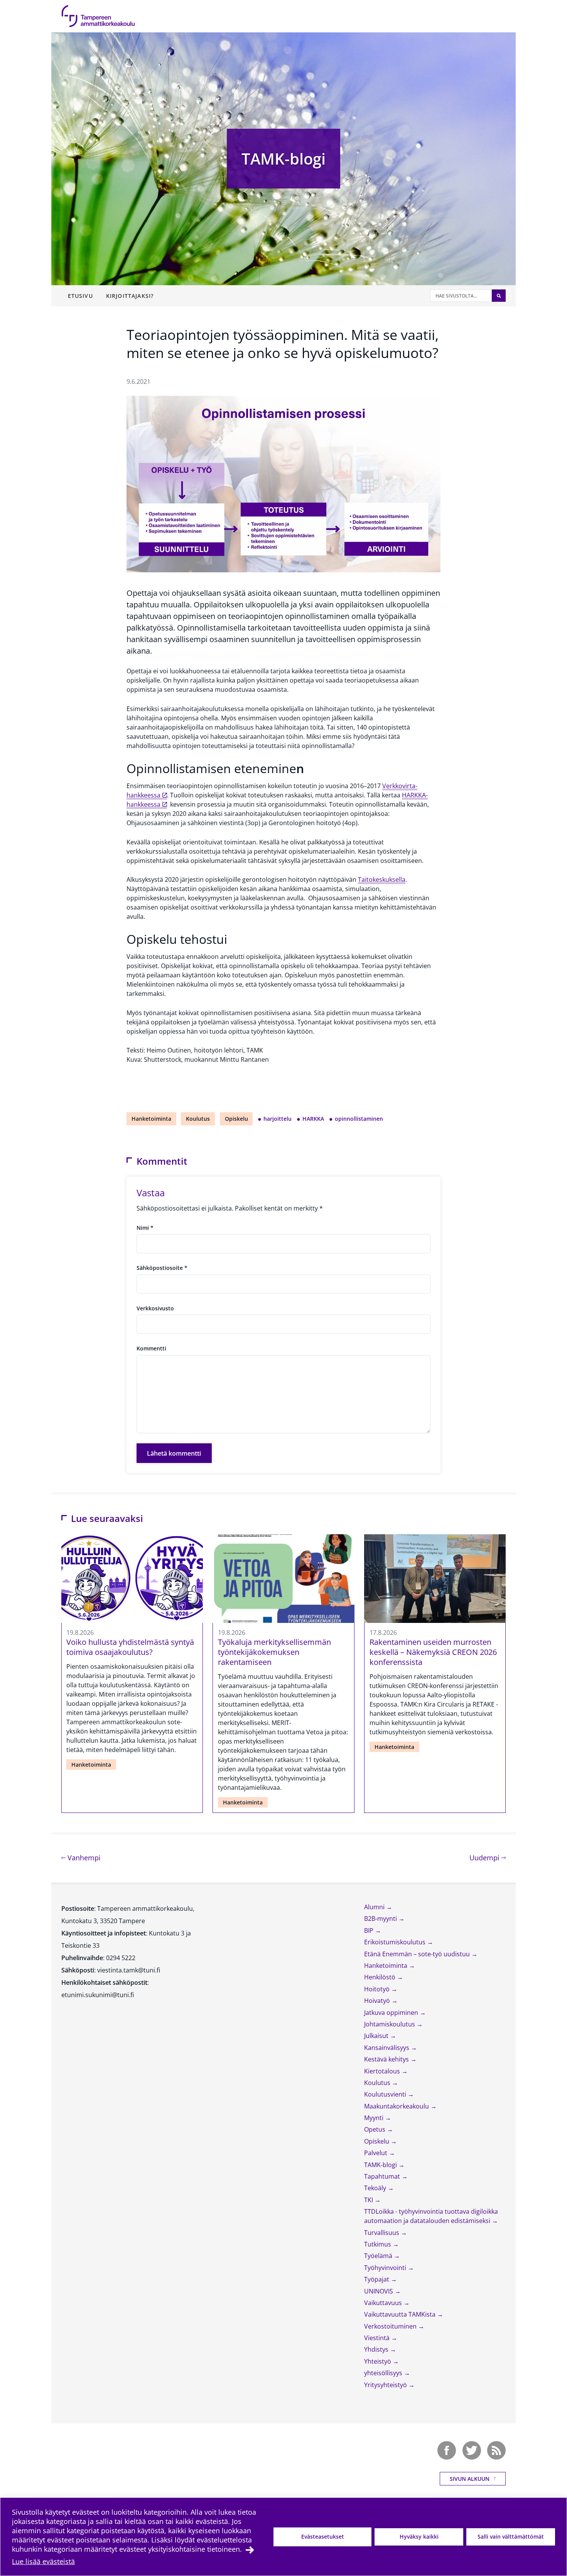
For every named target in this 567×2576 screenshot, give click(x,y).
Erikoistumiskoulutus (396, 1942)
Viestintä (378, 2338)
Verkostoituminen (391, 2326)
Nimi (145, 1228)
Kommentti (151, 1348)
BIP (370, 1930)
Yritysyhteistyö (386, 2385)
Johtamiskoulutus (390, 2024)
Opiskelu (236, 1119)
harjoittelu (278, 1119)
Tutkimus (378, 2244)
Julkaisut (377, 2036)
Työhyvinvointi (386, 2268)
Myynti (375, 2118)
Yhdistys (377, 2349)
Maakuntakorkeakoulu (397, 2106)
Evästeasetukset (323, 2536)
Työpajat (377, 2279)
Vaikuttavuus (384, 2303)
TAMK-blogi (283, 159)
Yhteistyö (378, 2361)
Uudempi (488, 1857)
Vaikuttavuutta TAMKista (401, 2314)
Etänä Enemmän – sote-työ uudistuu (418, 1954)
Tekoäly (376, 2188)
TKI (369, 2200)
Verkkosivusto (155, 1308)
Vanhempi (83, 1857)
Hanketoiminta (151, 1119)
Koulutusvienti (386, 2094)
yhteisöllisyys (384, 2373)
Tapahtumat (383, 2176)
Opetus (375, 2129)
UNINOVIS (379, 2291)
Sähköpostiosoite (162, 1268)
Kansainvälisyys (387, 2048)
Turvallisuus (382, 2233)
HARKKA (313, 1119)
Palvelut (376, 2153)
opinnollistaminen (359, 1119)
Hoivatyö (378, 2001)
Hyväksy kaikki (419, 2536)
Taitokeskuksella (382, 879)
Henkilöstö (381, 1977)
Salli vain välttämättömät (511, 2536)
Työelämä (379, 2256)
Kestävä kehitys (387, 2059)
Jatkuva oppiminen (392, 2013)
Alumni (375, 1907)
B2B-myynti (381, 1919)
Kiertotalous (383, 2071)
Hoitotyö (378, 1989)
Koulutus (198, 1119)
